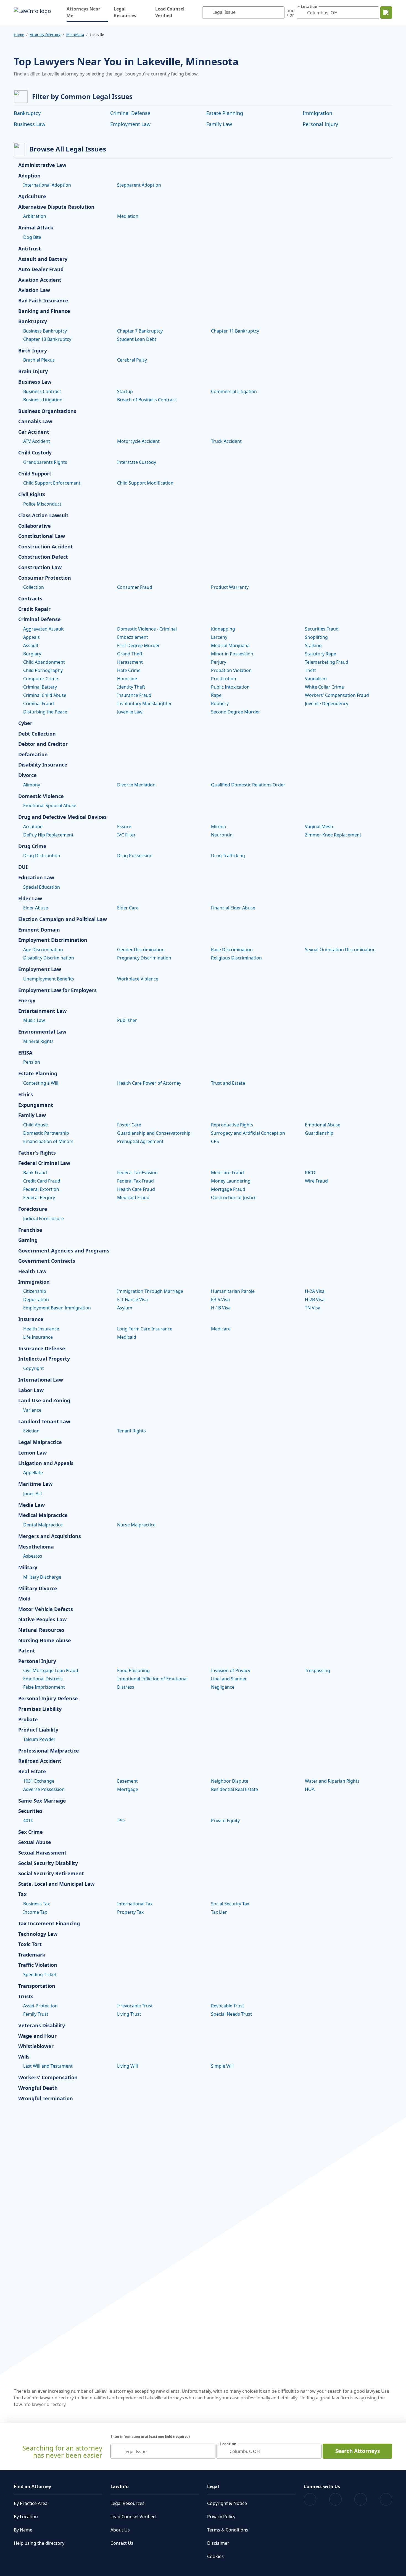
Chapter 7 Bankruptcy (140, 331)
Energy (27, 1001)
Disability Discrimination (49, 958)
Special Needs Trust (231, 2014)
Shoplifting (316, 637)
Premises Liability (40, 1709)
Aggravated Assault (43, 629)
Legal (213, 2486)
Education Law (36, 878)
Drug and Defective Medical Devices (62, 817)
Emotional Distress (43, 1679)
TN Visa (313, 1308)
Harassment (130, 662)
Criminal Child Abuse (45, 695)
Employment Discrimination (53, 940)
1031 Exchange (39, 1781)
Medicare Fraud (227, 1173)
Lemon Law (32, 1453)
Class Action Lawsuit (43, 516)
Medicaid (127, 1337)
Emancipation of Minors (48, 1141)
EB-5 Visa (220, 1299)
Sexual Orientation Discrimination (340, 950)
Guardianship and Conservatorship (154, 1133)
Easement (127, 1781)
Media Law (31, 1505)
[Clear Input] (279, 13)
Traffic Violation (38, 1965)
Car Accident (34, 432)
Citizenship (35, 1291)
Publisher (127, 1020)
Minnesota (75, 35)
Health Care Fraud (136, 1189)
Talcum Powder (39, 1739)
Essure (124, 827)
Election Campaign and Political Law (63, 919)
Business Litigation (43, 400)
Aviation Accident (40, 280)
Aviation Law (34, 290)
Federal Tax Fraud (135, 1181)
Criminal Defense (130, 113)
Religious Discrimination (236, 958)
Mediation (128, 216)
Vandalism (316, 679)
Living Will (127, 2066)
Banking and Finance (44, 311)
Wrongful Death (38, 2088)
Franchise (30, 1230)
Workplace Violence (138, 979)
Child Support (35, 474)
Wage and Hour (37, 2036)
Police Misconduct (42, 504)
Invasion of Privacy (231, 1670)
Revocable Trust (228, 2006)
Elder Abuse (36, 908)
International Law (41, 1380)
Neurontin (222, 835)
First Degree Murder (139, 645)
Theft (310, 670)
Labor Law (31, 1390)
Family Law (219, 124)
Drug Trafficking (228, 856)
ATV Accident (37, 441)
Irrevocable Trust (135, 2006)
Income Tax (35, 1912)
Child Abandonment (44, 662)
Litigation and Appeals (46, 1463)
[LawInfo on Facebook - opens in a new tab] (310, 2499)
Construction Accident (46, 547)
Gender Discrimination (141, 950)
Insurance (31, 1319)
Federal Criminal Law (44, 1163)
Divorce (27, 775)
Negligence (223, 1687)
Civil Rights (32, 495)
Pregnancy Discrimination (144, 958)
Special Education (42, 887)
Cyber (25, 723)
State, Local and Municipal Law (56, 1884)
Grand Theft (130, 654)
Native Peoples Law (42, 1620)
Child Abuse (35, 1125)
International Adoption (47, 185)
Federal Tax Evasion (137, 1173)
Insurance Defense (42, 1349)
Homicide (127, 679)
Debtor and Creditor (43, 744)
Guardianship (319, 1133)
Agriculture (32, 197)
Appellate (33, 1473)
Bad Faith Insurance (43, 301)
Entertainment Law (42, 1011)
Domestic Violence (41, 796)
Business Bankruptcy (45, 331)
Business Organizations (47, 411)
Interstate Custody (137, 462)
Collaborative (35, 526)
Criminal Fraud (39, 704)
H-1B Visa (221, 1308)
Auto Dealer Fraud (41, 270)
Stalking (313, 645)
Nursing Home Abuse (45, 1641)
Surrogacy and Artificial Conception (248, 1133)
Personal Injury (320, 124)
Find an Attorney (32, 2486)
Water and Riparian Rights (332, 1781)
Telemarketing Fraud (327, 662)
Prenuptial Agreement (140, 1141)
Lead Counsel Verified (170, 12)
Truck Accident (226, 441)
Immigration (317, 113)
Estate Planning (225, 113)
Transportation (37, 1986)
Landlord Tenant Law (44, 1422)
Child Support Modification (145, 483)
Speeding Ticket (40, 1975)
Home (19, 35)
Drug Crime (32, 846)
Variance (32, 1410)
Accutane (33, 827)
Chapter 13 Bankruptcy (47, 339)
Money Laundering (231, 1181)
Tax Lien (219, 1912)
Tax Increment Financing (49, 1924)
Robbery (220, 704)
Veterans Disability (42, 2026)
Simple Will (222, 2066)
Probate (28, 1720)
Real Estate (32, 1772)
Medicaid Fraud (133, 1197)
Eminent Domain (39, 930)
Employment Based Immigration (57, 1308)
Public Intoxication (230, 687)
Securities (30, 1811)
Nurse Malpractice (136, 1525)
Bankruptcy (27, 113)
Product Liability (38, 1730)
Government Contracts (47, 1261)
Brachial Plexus (39, 360)
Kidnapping (223, 629)
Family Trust (36, 2014)
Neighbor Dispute (230, 1781)
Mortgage (128, 1789)
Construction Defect (43, 557)
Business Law (30, 124)
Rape (216, 695)
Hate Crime (129, 670)
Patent (27, 1651)
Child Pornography (43, 670)
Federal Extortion (41, 1189)
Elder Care (128, 908)
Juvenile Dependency (327, 704)
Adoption (29, 176)
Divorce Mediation (136, 785)
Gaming (28, 1240)
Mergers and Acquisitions (50, 1536)
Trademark (32, 1955)
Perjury (219, 662)
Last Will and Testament (48, 2066)
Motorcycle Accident (138, 441)
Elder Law (30, 899)
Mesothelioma (36, 1547)
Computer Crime (41, 679)
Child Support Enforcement (52, 483)
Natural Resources (41, 1630)
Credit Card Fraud (42, 1181)
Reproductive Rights (232, 1125)
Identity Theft (131, 687)
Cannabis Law (35, 422)
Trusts (26, 1997)
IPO (121, 1821)
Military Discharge (42, 1577)
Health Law (32, 1272)
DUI (23, 867)
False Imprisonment (44, 1687)
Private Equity (225, 1821)
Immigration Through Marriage (150, 1291)
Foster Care (129, 1125)
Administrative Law (42, 165)
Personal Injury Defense (48, 1699)
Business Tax (36, 1904)
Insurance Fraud (134, 695)
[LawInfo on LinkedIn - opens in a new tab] (386, 2499)
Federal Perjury (39, 1197)
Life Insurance (38, 1337)
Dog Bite (32, 237)
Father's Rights (37, 1153)
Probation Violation (231, 670)
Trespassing (317, 1670)
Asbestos (33, 1556)
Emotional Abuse (323, 1125)
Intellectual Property (44, 1359)
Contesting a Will (41, 1083)
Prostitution (224, 679)
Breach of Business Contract (147, 400)
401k (28, 1821)
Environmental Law (42, 1032)
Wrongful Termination (46, 2099)
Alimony (32, 785)
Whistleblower (36, 2046)
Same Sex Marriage (42, 1801)
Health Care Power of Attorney (149, 1083)
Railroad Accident (40, 1761)
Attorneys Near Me (87, 12)
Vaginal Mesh (319, 827)
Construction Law (40, 567)
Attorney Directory (45, 35)
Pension (32, 1062)
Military (28, 1568)
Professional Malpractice (49, 1751)
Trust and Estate (228, 1083)
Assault (31, 645)
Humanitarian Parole (233, 1291)
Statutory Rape (321, 654)
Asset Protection (40, 2006)
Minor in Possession (232, 654)
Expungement (36, 1105)
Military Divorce (38, 1589)
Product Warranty (230, 587)
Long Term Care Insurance (145, 1329)
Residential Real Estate (234, 1789)
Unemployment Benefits (49, 979)
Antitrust (30, 249)
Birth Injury (33, 351)
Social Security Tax (230, 1904)
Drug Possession (135, 856)
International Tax (135, 1904)
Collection (34, 587)
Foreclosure (33, 1209)
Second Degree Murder (236, 712)
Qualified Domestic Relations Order (248, 785)
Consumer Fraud (135, 587)
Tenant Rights (131, 1431)
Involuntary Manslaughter (144, 704)
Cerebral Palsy (132, 360)
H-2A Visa (315, 1291)
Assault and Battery (43, 259)
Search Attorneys (358, 2451)
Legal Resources (125, 12)
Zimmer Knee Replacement (333, 835)
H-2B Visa (315, 1299)
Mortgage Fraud (228, 1189)
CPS (215, 1141)
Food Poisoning (133, 1670)
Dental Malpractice (43, 1525)
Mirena (218, 827)
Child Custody (35, 453)
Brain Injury (33, 372)
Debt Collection (37, 734)
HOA (310, 1789)
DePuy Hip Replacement (48, 835)
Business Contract (42, 391)
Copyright (34, 1368)
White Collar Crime (324, 687)
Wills (24, 2057)
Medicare (221, 1329)
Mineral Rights (38, 1041)
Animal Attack (36, 228)
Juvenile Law (130, 712)
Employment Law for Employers (57, 990)
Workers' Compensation (48, 2078)
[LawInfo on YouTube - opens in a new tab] (361, 2499)
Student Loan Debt (137, 339)
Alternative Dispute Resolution (56, 207)
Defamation (33, 755)
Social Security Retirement (51, 1874)
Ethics (26, 1095)
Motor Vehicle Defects (46, 1609)
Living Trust (129, 2014)
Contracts (30, 599)
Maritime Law (35, 1484)
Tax (22, 1894)
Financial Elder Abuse (233, 908)
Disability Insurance (43, 765)
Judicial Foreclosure (43, 1218)
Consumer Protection (45, 578)
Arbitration (35, 216)
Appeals (31, 637)
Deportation (36, 1299)
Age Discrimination (43, 950)
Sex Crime (31, 1832)
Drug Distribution (42, 856)
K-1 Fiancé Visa (132, 1299)
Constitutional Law (42, 536)
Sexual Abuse (35, 1842)
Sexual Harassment (42, 1853)
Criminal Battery (40, 687)
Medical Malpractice (43, 1515)
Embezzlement (133, 637)
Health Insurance (41, 1329)
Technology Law (38, 1934)
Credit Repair (34, 609)
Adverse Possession (44, 1789)
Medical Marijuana (230, 645)
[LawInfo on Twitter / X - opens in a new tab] (335, 2499)
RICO (310, 1173)
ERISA (25, 1053)
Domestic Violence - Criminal (147, 629)
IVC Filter (126, 835)
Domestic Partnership (46, 1133)
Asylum (125, 1308)
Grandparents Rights (45, 462)
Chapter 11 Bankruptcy (235, 331)
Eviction (31, 1431)
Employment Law (130, 124)
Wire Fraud (316, 1181)
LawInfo (120, 2486)
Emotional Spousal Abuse (50, 806)
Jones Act (33, 1494)
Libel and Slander (229, 1679)
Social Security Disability (48, 1863)
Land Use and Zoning (44, 1401)
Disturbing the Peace (45, 712)
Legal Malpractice (40, 1442)
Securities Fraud (322, 629)
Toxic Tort (30, 1944)
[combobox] (243, 13)
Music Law (34, 1020)
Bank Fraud (35, 1173)
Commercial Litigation (234, 391)
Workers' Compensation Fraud (337, 695)
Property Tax (130, 1912)
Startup (125, 391)
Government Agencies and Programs (64, 1251)
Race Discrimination (232, 950)
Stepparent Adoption (139, 185)
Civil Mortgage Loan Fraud (51, 1670)
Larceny (219, 637)
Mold (24, 1599)
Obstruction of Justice (234, 1197)
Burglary (32, 654)
